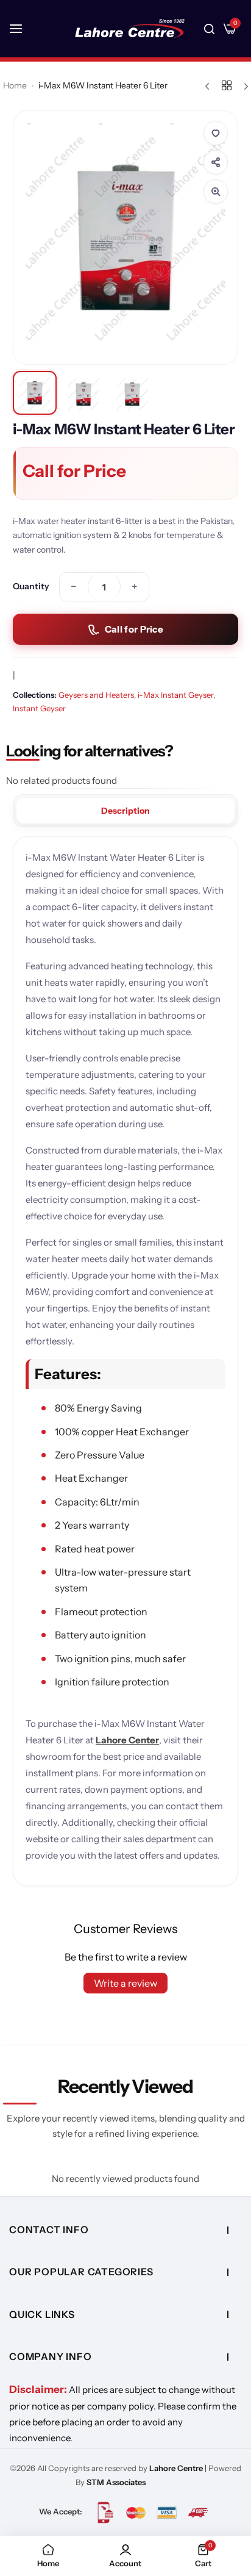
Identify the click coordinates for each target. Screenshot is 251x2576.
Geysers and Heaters (96, 695)
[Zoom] (216, 192)
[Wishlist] (216, 133)
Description (125, 811)
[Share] (216, 162)
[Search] (209, 29)
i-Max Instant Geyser (175, 695)
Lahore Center (127, 1740)
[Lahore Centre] (130, 29)
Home (15, 85)
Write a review (125, 1983)
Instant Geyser (39, 708)
